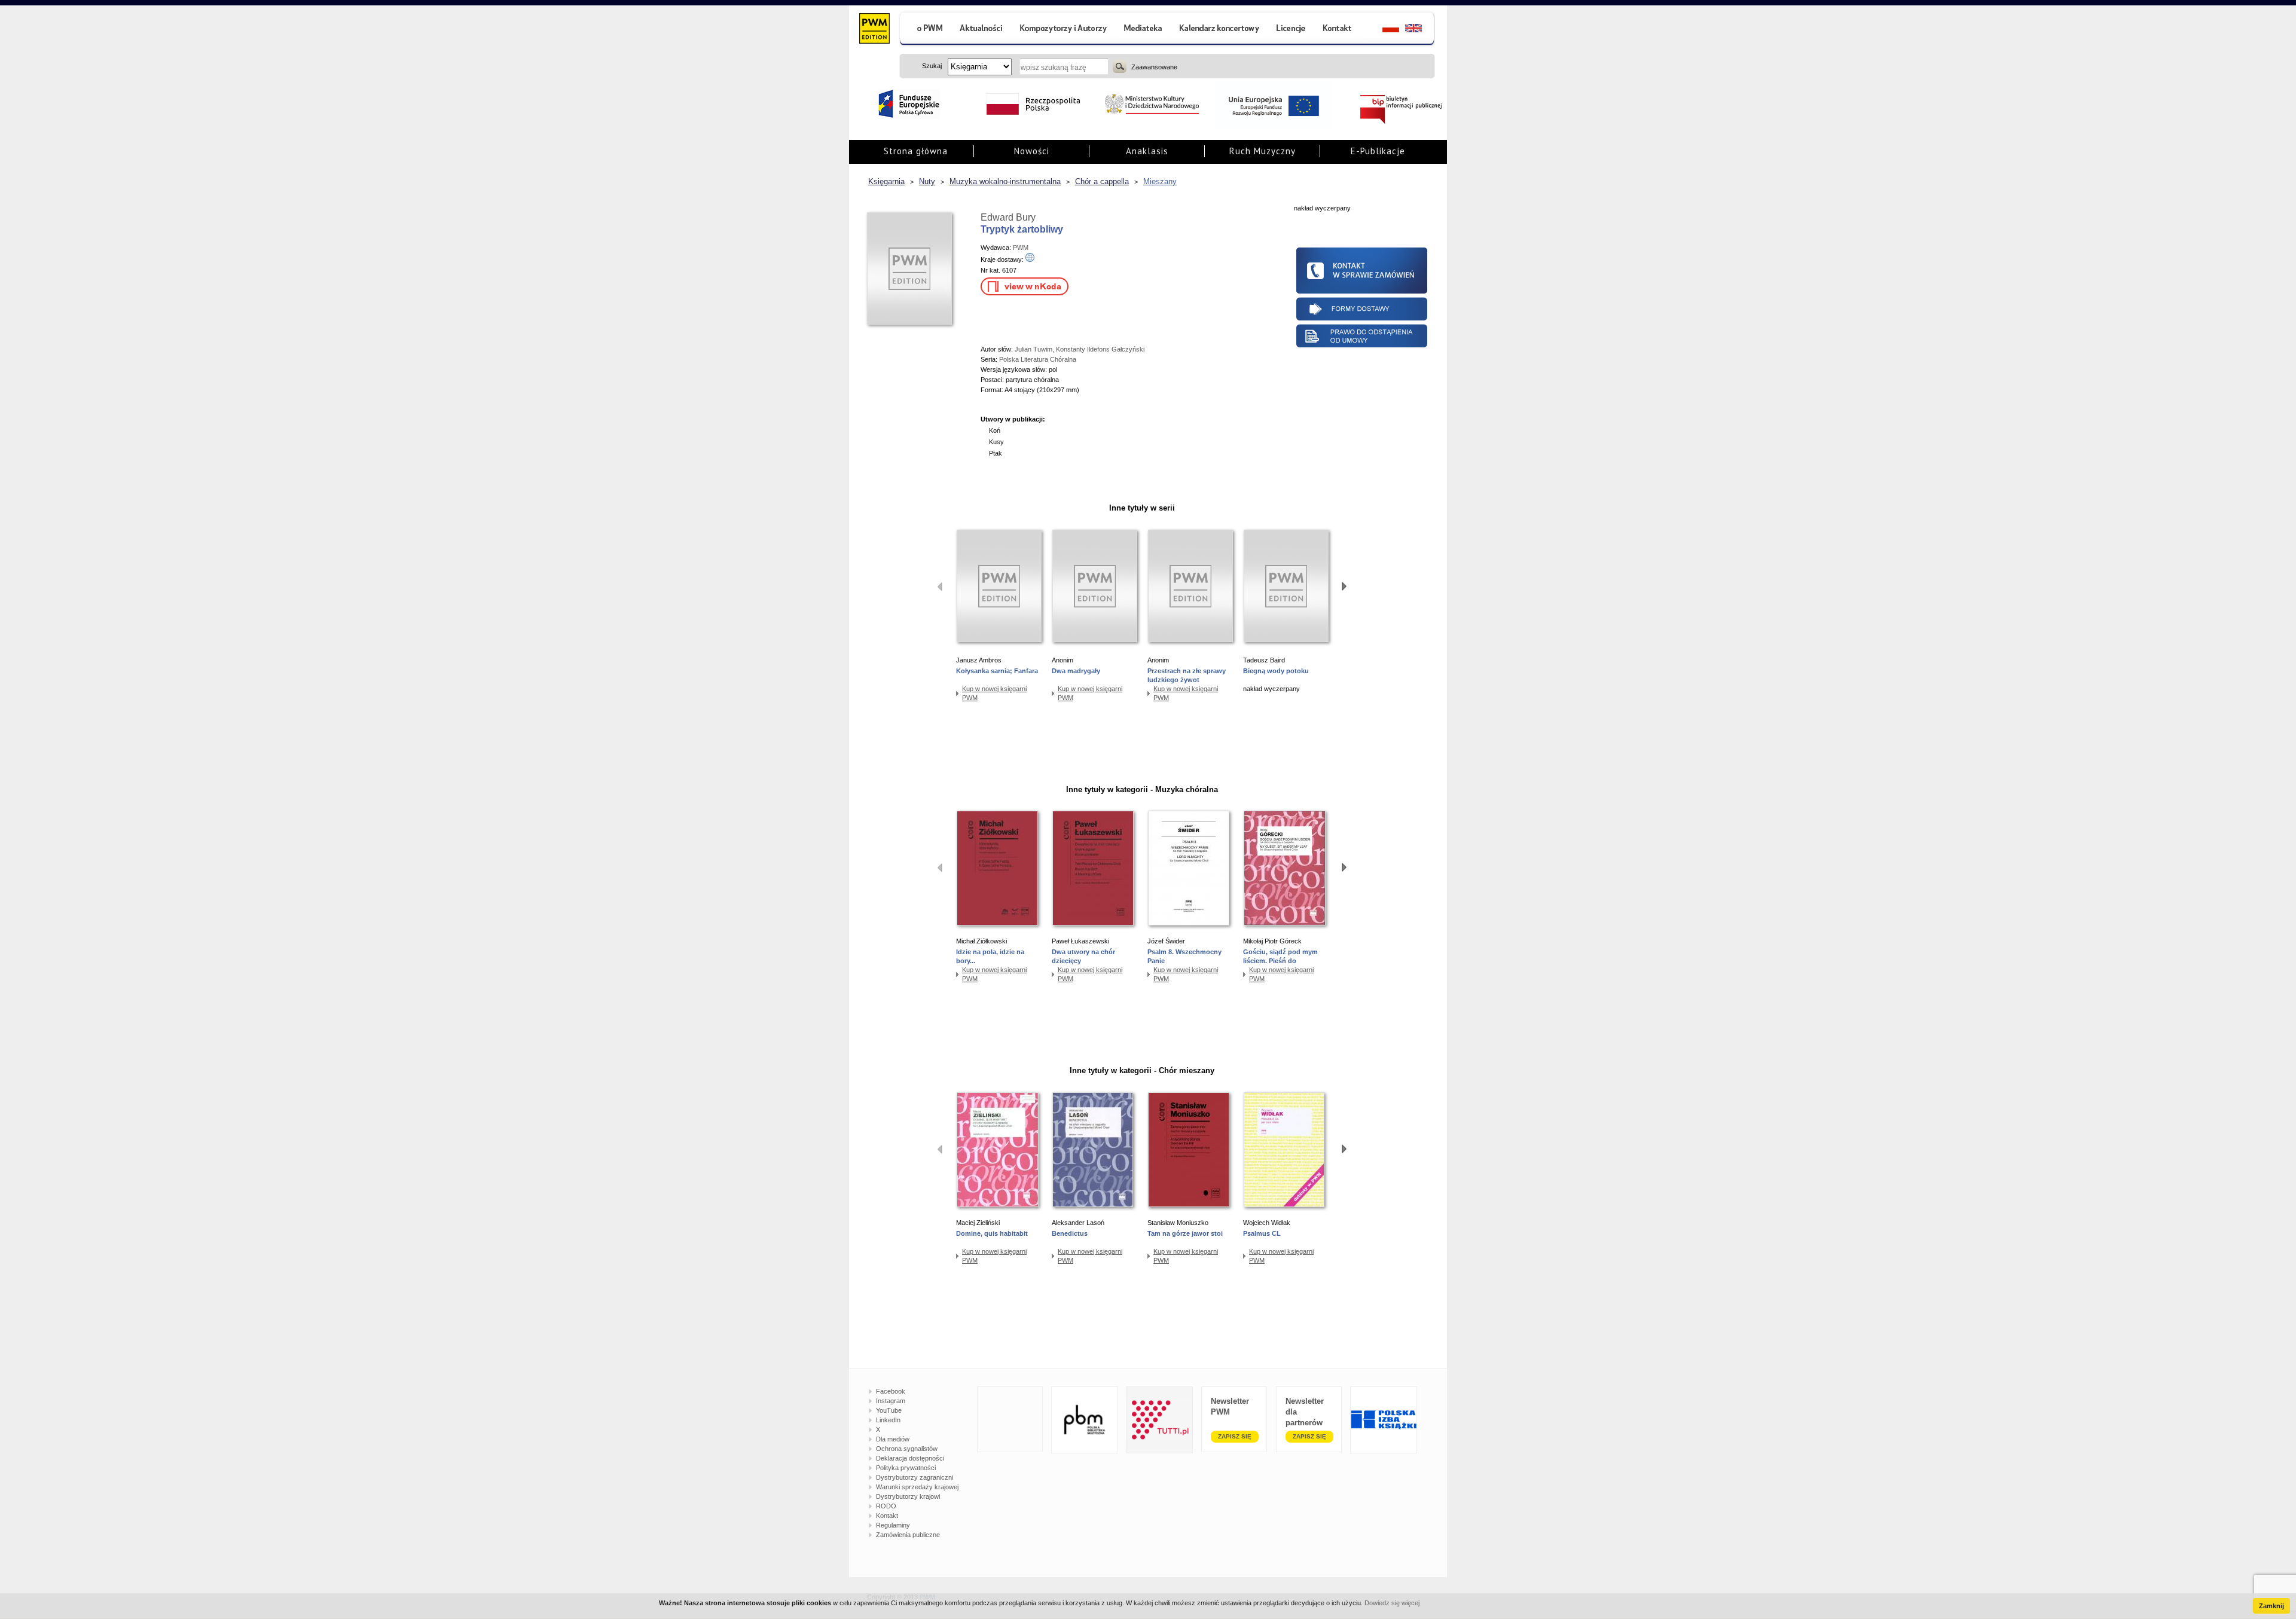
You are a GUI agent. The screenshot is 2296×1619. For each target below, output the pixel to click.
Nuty (927, 181)
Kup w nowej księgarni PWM (994, 693)
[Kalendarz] (1219, 30)
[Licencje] (1290, 30)
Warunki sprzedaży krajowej (917, 1487)
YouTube (889, 1410)
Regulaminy (893, 1525)
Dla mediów (893, 1439)
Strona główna (916, 151)
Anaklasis (1147, 151)
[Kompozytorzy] (1064, 30)
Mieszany (1160, 181)
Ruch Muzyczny (1263, 151)
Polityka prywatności (906, 1468)
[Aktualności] (981, 30)
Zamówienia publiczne (908, 1535)
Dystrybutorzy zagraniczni (915, 1477)
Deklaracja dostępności (910, 1458)
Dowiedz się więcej (1392, 1603)
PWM (1021, 248)
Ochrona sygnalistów (907, 1449)
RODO (886, 1506)
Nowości (1032, 151)
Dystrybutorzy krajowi (908, 1496)
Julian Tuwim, (1035, 349)
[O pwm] (925, 30)
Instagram (891, 1401)
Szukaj (1120, 66)
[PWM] (874, 30)
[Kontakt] (1339, 30)
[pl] (1383, 30)
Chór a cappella (1102, 181)
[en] (1420, 30)
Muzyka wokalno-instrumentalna (1005, 181)
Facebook (891, 1391)
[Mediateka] (1144, 30)
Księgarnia (886, 181)
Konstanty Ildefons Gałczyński (1100, 349)
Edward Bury (1008, 217)
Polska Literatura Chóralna (1038, 359)
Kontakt (887, 1516)
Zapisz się (1235, 1436)
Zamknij (2271, 1606)
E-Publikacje (1378, 151)
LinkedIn (888, 1420)
